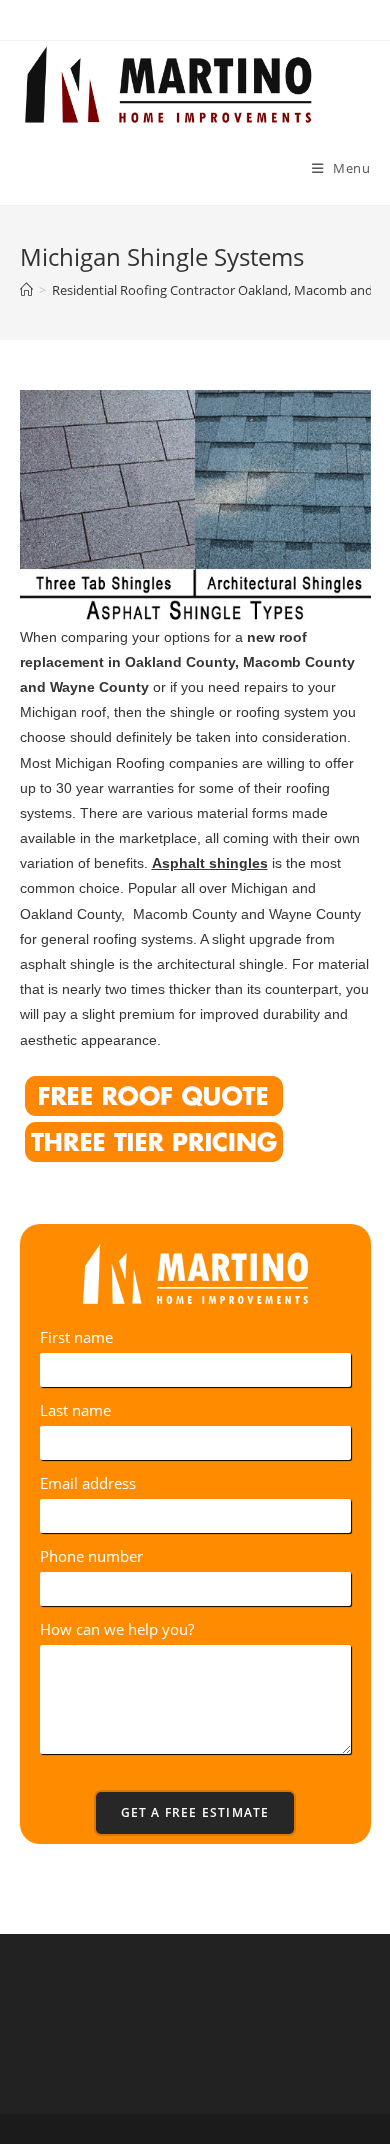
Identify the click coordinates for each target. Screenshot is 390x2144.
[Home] (26, 290)
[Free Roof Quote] (153, 1093)
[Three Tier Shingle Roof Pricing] (153, 1139)
